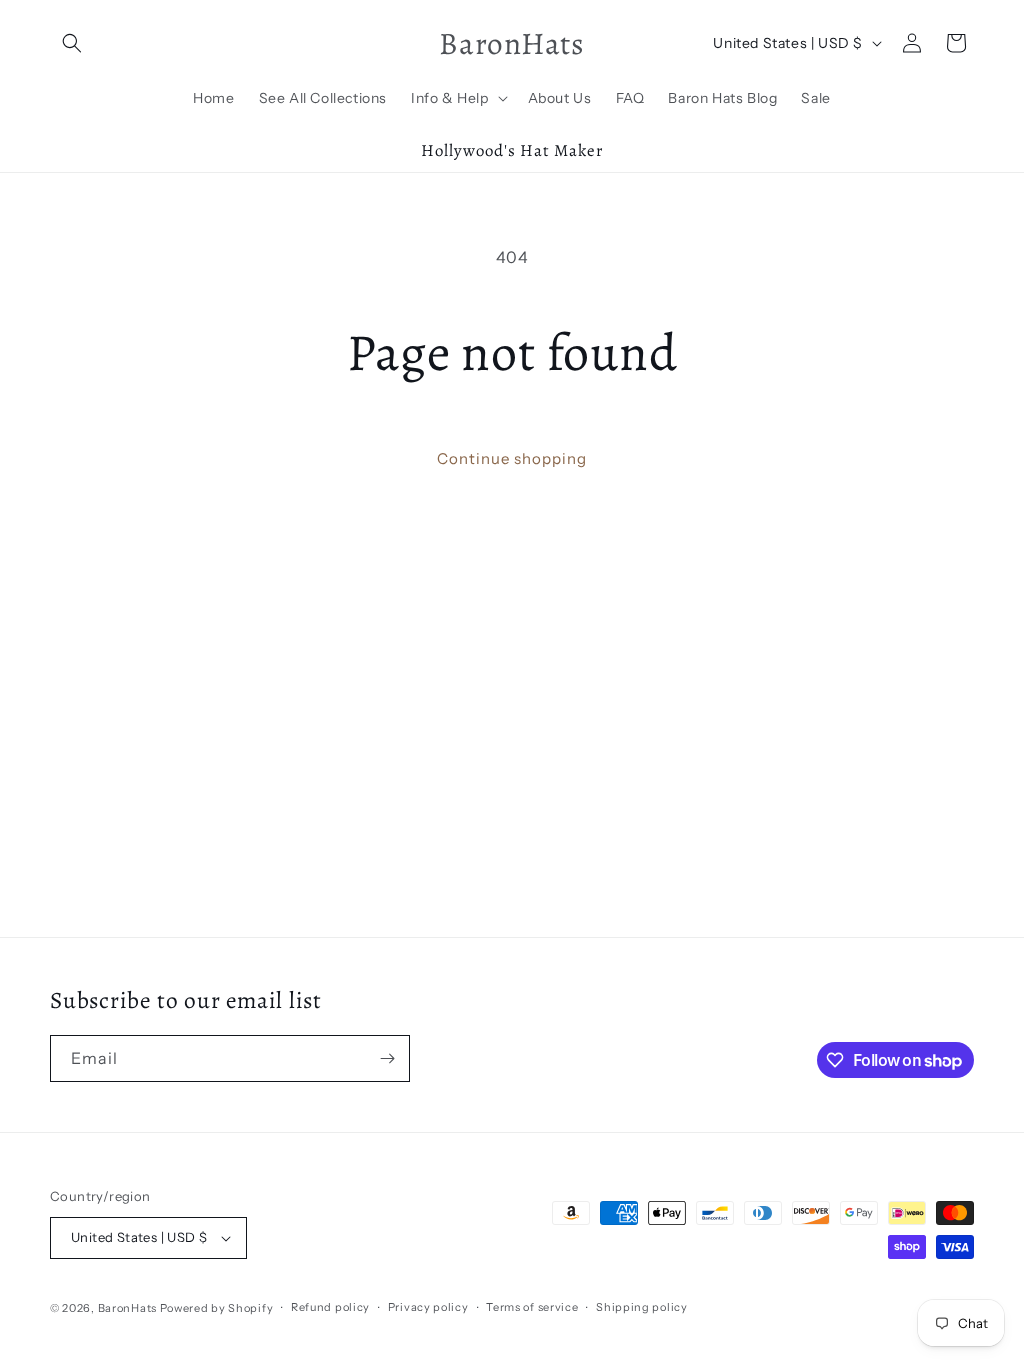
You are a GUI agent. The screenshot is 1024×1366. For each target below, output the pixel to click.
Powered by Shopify (217, 1308)
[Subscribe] (387, 1058)
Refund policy (330, 1307)
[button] (72, 43)
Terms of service (532, 1307)
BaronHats (127, 1308)
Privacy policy (428, 1307)
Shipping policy (642, 1307)
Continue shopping (512, 458)
